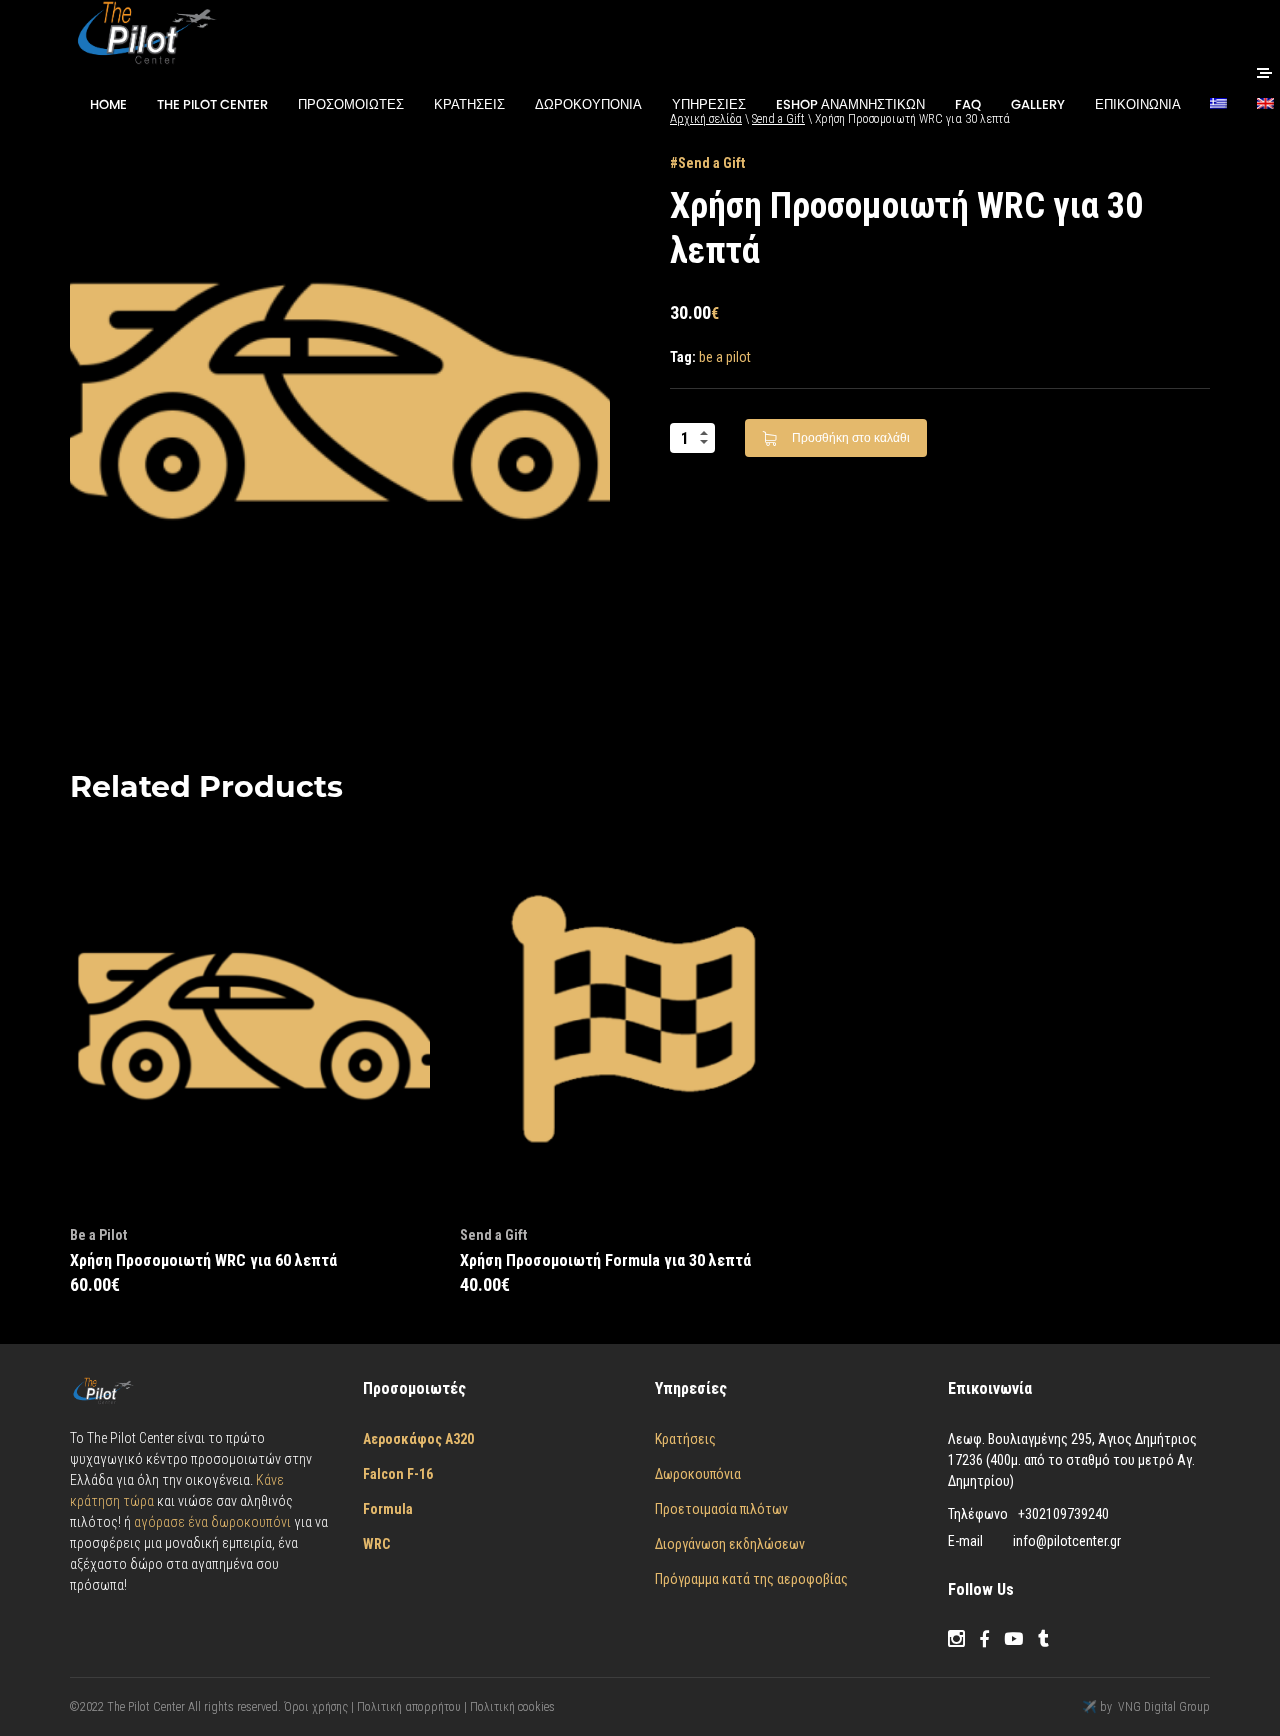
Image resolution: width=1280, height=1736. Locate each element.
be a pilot (725, 357)
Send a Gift (711, 163)
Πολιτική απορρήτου (409, 1707)
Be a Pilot (98, 1235)
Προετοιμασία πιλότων (721, 1509)
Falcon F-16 (398, 1474)
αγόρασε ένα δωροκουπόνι (214, 1522)
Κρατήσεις (685, 1439)
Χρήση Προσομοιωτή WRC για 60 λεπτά (203, 1260)
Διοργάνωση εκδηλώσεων (730, 1544)
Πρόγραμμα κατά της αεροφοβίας (751, 1579)
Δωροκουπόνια (698, 1474)
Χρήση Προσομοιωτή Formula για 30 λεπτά (605, 1260)
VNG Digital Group (1164, 1707)
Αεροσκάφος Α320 (418, 1439)
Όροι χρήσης (317, 1707)
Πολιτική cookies (512, 1707)
